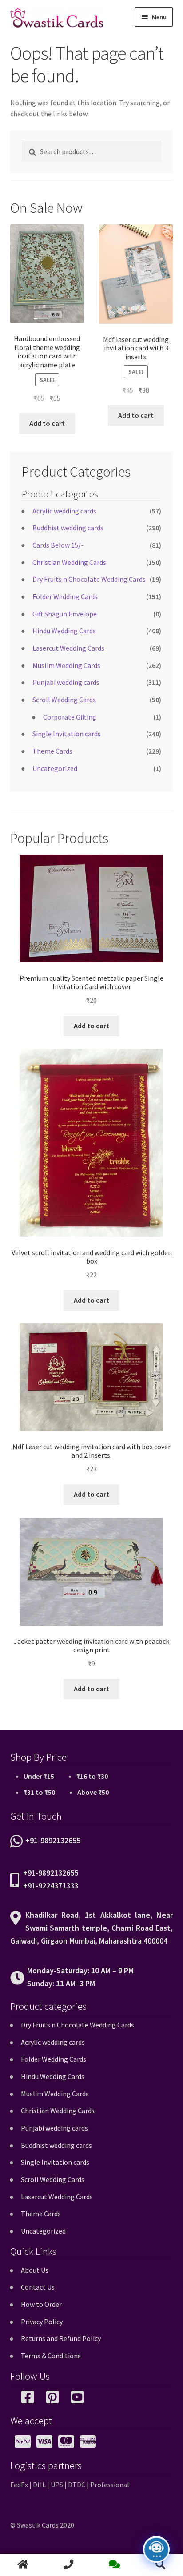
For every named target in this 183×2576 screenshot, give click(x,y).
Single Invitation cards (67, 734)
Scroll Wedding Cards (64, 700)
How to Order (41, 2304)
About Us (35, 2270)
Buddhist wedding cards (68, 528)
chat (114, 2565)
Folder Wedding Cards (65, 596)
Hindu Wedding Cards (64, 631)
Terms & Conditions (51, 2356)
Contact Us (38, 2287)
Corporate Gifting (70, 717)
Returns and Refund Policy (61, 2338)
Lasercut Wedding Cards (68, 648)
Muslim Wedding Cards (66, 665)
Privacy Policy (42, 2322)
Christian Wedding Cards (69, 562)
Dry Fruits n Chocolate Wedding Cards (89, 579)
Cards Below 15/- (58, 545)
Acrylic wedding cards (64, 511)
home (23, 2565)
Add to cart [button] (47, 423)
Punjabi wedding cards (66, 682)
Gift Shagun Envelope (65, 614)
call (69, 2565)
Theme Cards (52, 751)
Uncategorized (55, 768)
